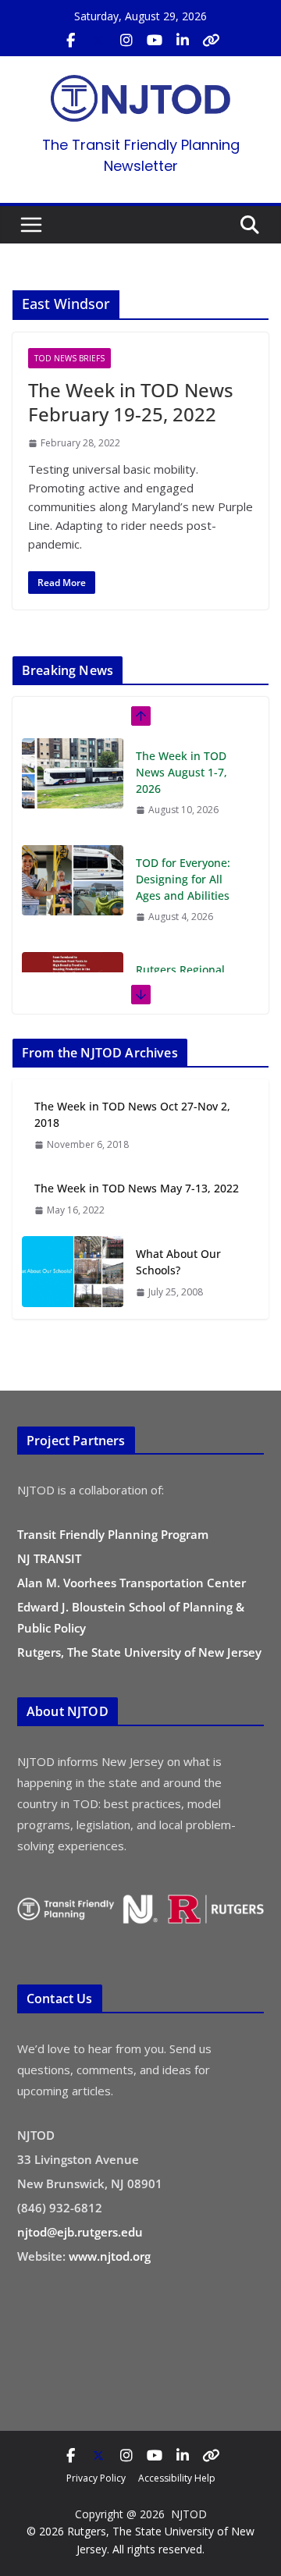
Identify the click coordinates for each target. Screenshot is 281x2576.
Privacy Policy (96, 2478)
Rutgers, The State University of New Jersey (139, 1652)
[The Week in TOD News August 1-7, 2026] (73, 773)
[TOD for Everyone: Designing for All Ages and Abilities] (73, 880)
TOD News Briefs (69, 358)
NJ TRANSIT (49, 1558)
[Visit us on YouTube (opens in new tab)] (155, 41)
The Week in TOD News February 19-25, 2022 (131, 402)
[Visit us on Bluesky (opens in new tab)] (211, 41)
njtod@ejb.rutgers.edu (80, 2232)
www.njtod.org (110, 2256)
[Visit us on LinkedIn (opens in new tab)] (183, 41)
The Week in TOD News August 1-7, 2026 (181, 772)
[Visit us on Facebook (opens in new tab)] (70, 41)
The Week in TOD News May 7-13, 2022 (137, 1188)
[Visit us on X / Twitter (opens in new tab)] (98, 41)
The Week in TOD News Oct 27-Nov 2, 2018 (132, 1114)
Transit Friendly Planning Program (113, 1534)
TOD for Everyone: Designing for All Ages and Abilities (183, 879)
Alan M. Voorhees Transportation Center (132, 1583)
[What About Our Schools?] (73, 1272)
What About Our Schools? (178, 1262)
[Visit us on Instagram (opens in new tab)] (126, 41)
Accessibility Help (177, 2478)
